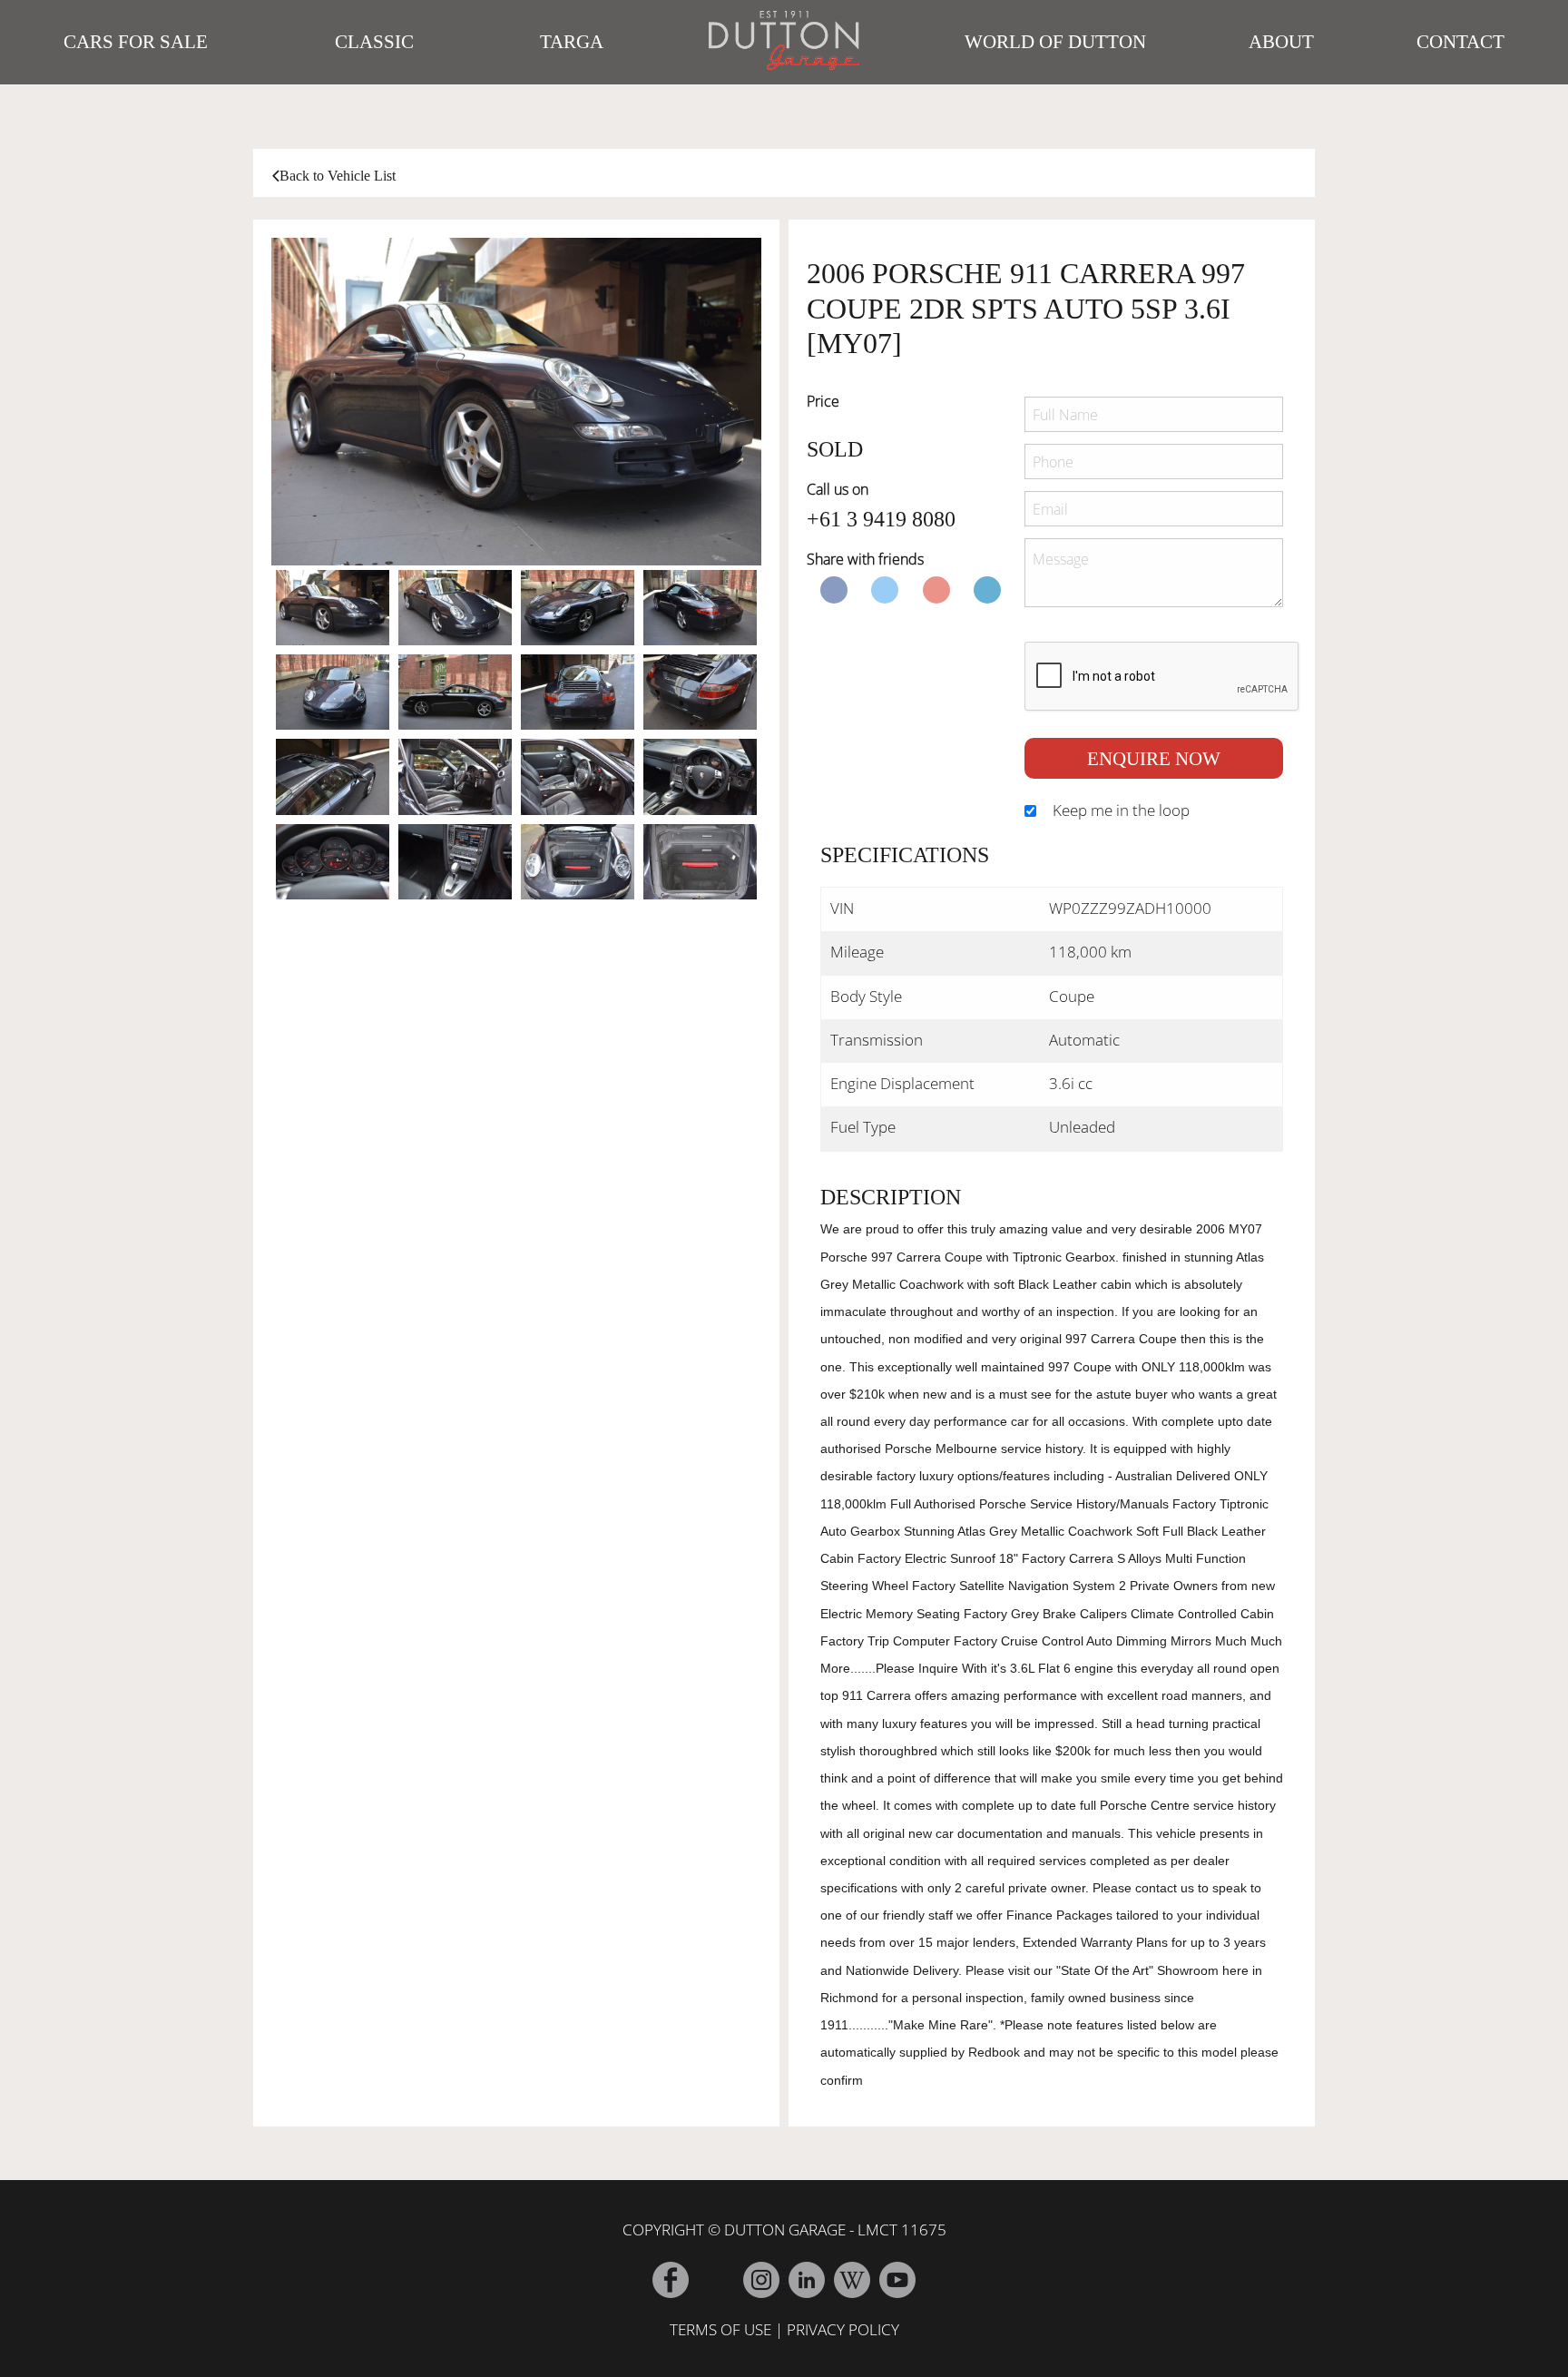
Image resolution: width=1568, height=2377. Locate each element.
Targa (572, 42)
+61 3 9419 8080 (881, 519)
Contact (1460, 42)
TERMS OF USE (720, 2329)
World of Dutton (1055, 42)
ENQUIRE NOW (1154, 758)
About (1281, 42)
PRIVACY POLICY (843, 2329)
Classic (374, 42)
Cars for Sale (136, 42)
